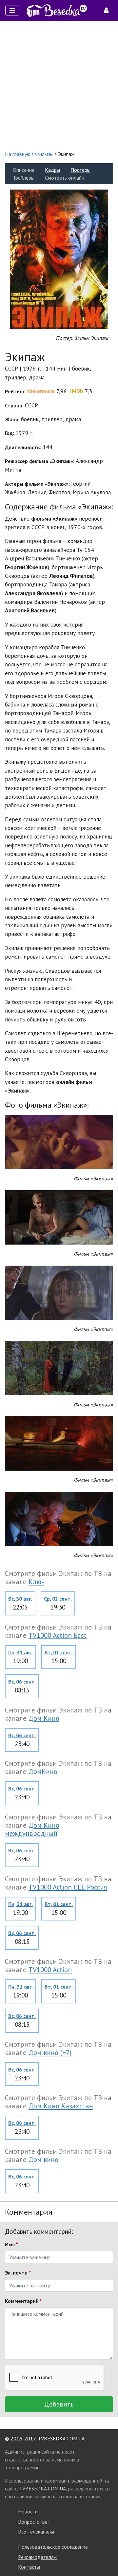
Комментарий (23, 2301)
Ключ (37, 1582)
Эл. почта (18, 2273)
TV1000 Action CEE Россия (68, 1887)
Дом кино (43, 2160)
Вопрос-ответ (34, 2522)
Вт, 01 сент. (59, 1652)
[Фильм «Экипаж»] (59, 1141)
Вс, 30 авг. (20, 1599)
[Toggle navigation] (12, 11)
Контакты (29, 2567)
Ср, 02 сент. (58, 1599)
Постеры (80, 170)
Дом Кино (44, 1718)
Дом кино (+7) (50, 2053)
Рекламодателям (37, 2557)
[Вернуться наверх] (107, 2556)
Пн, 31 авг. (20, 1652)
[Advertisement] (59, 86)
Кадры (52, 170)
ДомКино (43, 1772)
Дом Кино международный (32, 1829)
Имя (11, 2244)
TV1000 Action (50, 1970)
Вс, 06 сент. (22, 1682)
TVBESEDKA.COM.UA (61, 2438)
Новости (28, 2512)
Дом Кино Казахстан (61, 2106)
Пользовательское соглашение (53, 2547)
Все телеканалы (36, 2532)
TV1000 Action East (58, 1635)
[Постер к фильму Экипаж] (59, 258)
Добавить (59, 2404)
